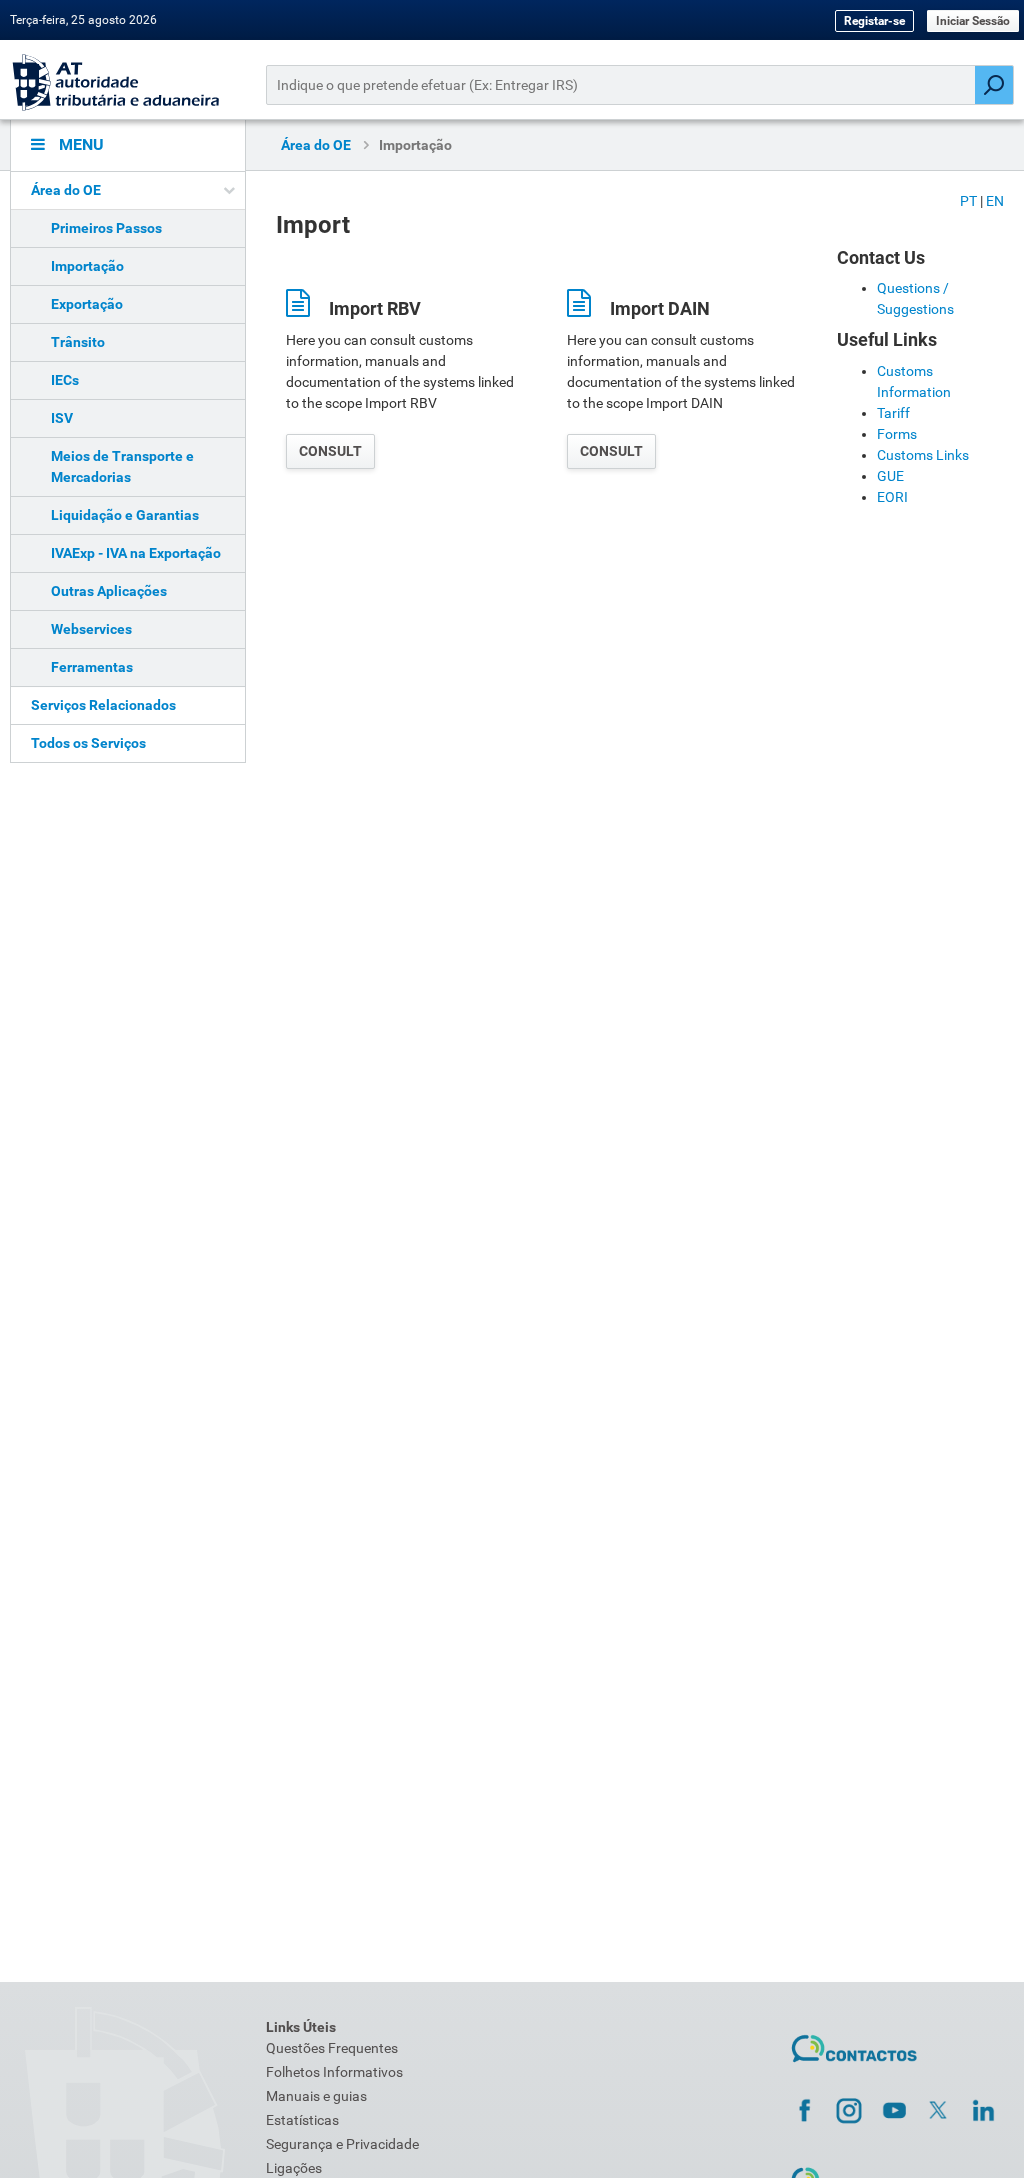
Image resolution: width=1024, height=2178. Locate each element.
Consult (330, 451)
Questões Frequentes (332, 2048)
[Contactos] (854, 2049)
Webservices (91, 629)
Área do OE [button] (66, 190)
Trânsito (78, 342)
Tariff (893, 413)
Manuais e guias (316, 2096)
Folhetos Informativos (334, 2072)
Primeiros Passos (106, 228)
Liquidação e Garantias (125, 515)
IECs (65, 380)
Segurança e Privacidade (342, 2144)
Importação (87, 266)
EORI (892, 497)
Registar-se (874, 21)
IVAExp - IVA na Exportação (136, 553)
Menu (79, 144)
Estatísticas (302, 2120)
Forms (897, 434)
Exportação (87, 304)
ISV (62, 418)
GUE (890, 476)
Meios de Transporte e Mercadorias (122, 466)
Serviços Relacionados (103, 705)
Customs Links (923, 455)
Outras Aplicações (109, 591)
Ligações (294, 2168)
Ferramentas (92, 667)
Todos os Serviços (88, 743)
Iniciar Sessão (973, 21)
